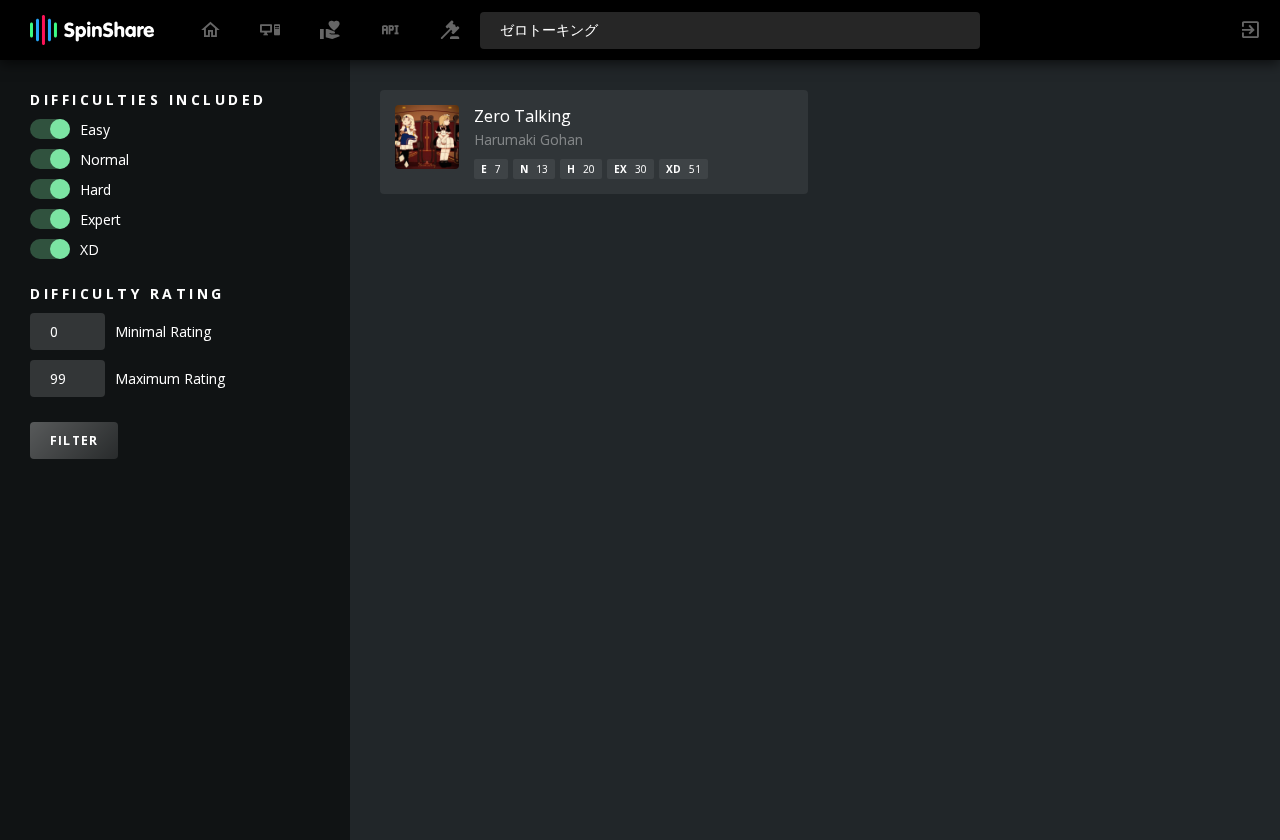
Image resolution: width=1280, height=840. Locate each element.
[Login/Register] (1250, 30)
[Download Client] (270, 30)
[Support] (330, 30)
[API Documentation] (390, 30)
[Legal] (450, 30)
